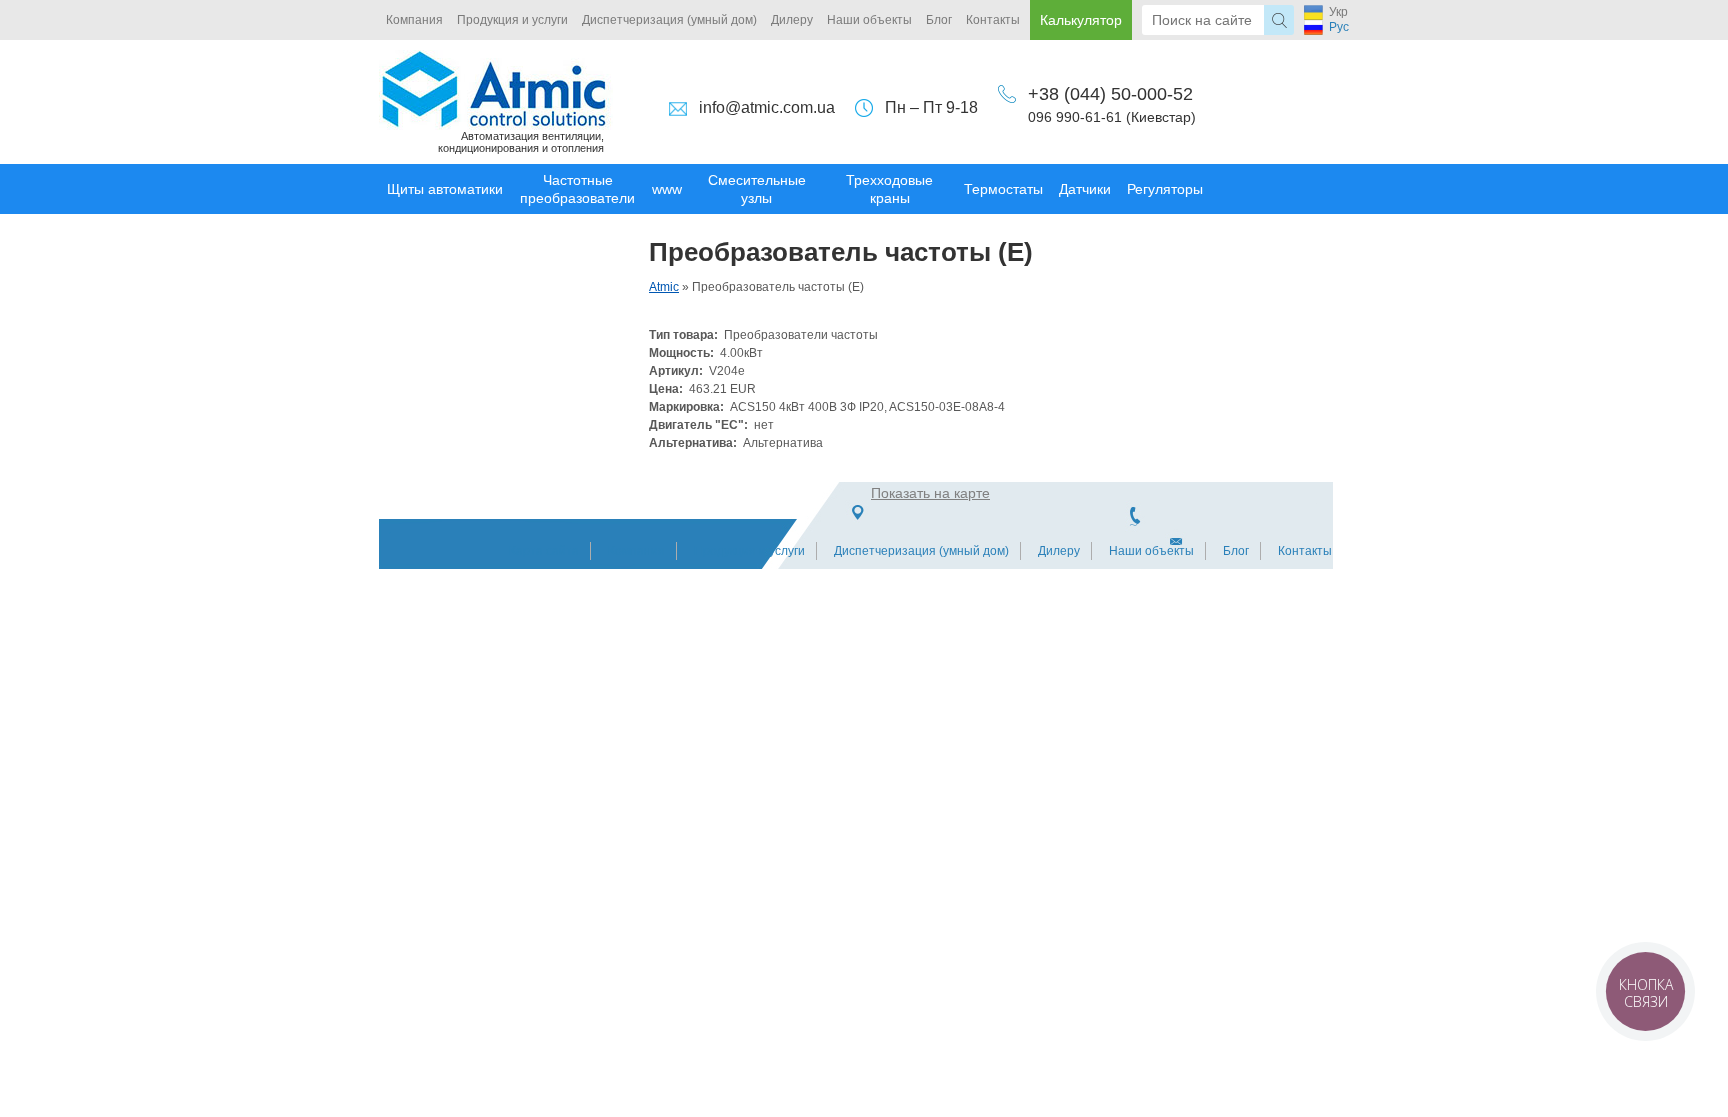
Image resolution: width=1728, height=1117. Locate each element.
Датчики (1085, 189)
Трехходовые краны (889, 189)
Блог (939, 20)
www (667, 189)
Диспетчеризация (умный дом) (669, 20)
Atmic (664, 287)
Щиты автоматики (445, 189)
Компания (414, 20)
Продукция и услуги (512, 20)
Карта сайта (544, 551)
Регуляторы (1165, 189)
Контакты (993, 20)
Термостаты (1003, 189)
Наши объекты (869, 20)
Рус (1339, 27)
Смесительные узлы (757, 189)
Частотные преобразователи (577, 189)
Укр (1338, 12)
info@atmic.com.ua (767, 107)
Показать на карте (930, 493)
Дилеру (792, 20)
